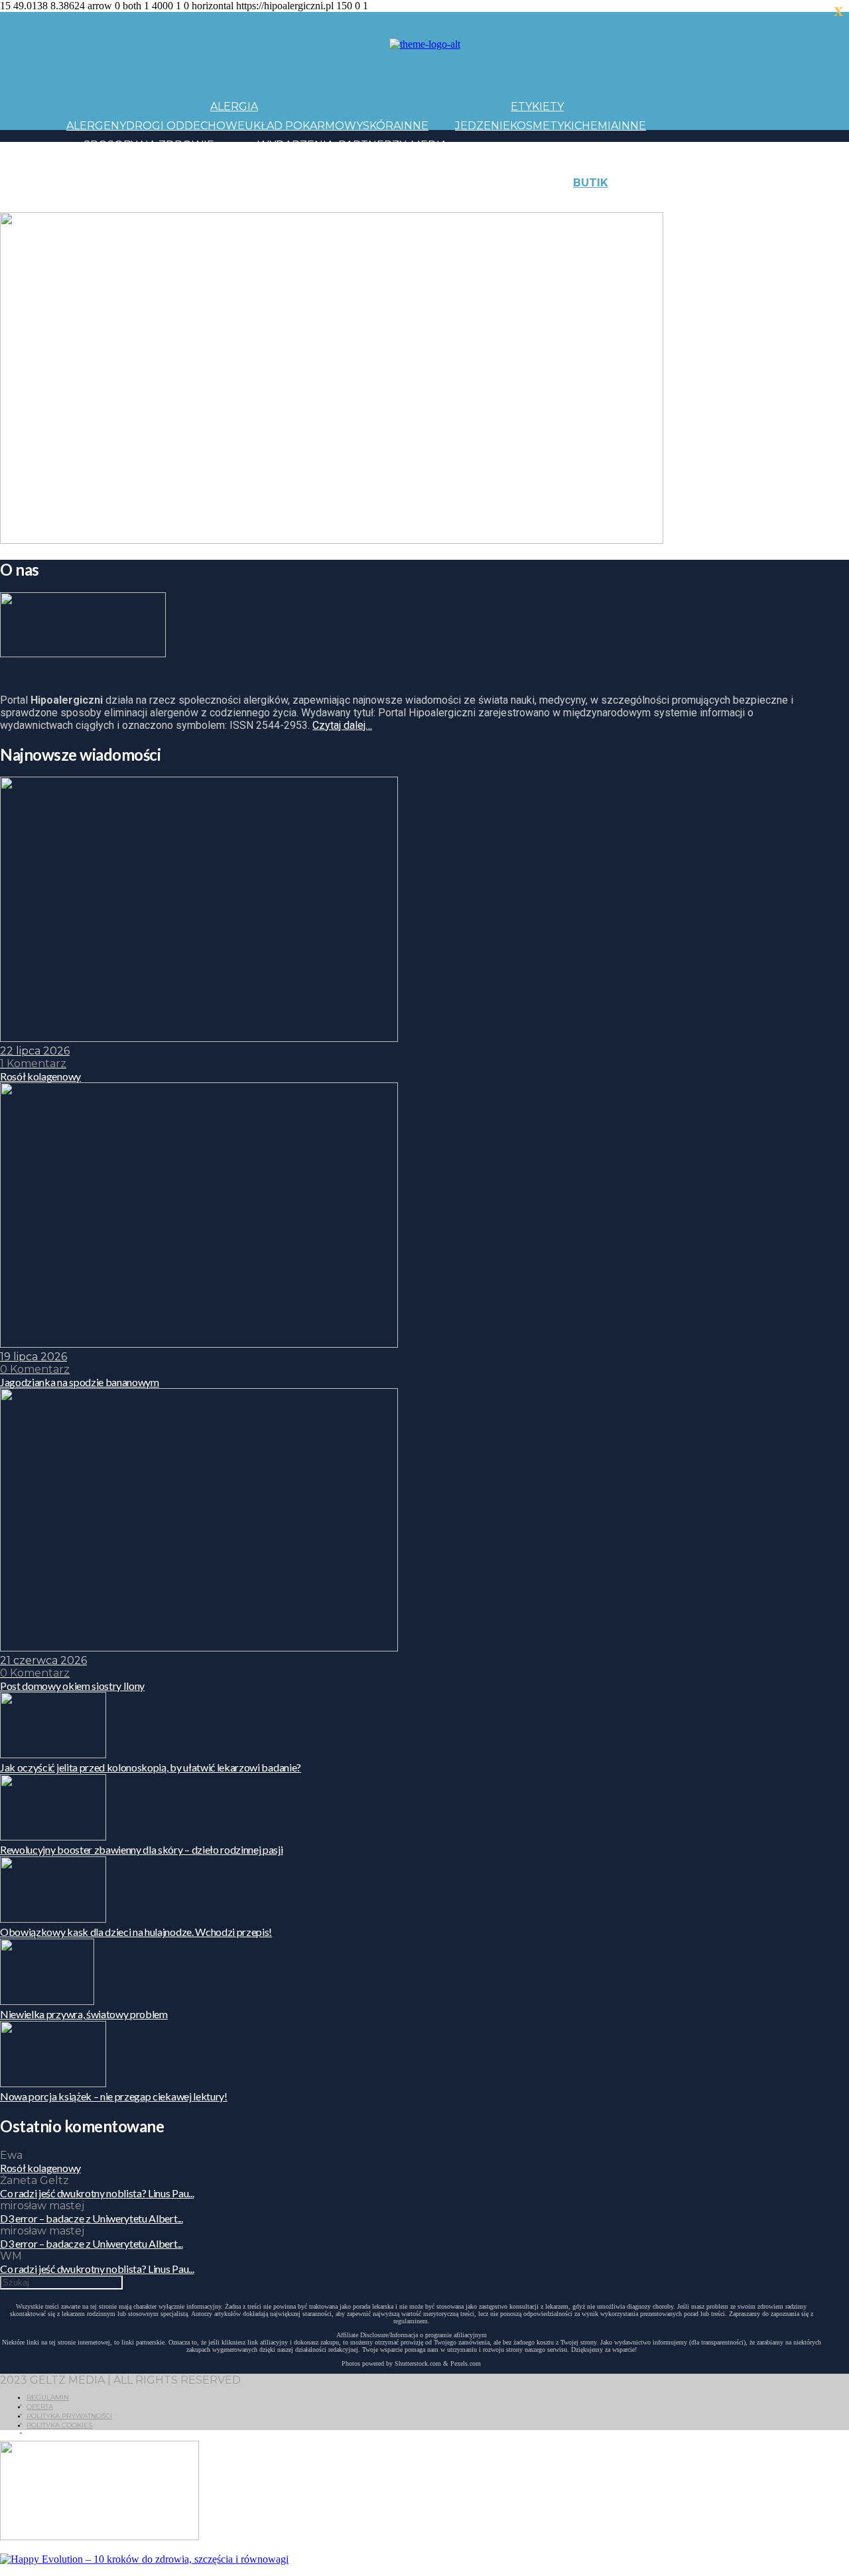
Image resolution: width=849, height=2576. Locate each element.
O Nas (663, 202)
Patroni (385, 163)
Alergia (234, 106)
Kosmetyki (542, 126)
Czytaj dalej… (342, 725)
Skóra (382, 126)
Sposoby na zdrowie (149, 145)
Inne (415, 126)
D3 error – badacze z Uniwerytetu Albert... (92, 2218)
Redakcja (709, 202)
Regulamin (48, 2397)
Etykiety (537, 106)
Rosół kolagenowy (40, 2168)
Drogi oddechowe (185, 126)
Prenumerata (781, 202)
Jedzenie (483, 126)
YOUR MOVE (527, 202)
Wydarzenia (295, 145)
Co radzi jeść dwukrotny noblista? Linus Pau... (97, 2193)
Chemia (596, 126)
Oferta (40, 2407)
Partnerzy (372, 145)
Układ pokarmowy (304, 126)
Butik (591, 183)
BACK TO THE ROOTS (264, 202)
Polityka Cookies (59, 2425)
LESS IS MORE (361, 202)
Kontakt (722, 183)
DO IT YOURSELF (446, 202)
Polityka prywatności (69, 2416)
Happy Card (169, 202)
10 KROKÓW (99, 202)
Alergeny (96, 126)
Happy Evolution (301, 183)
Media (429, 145)
